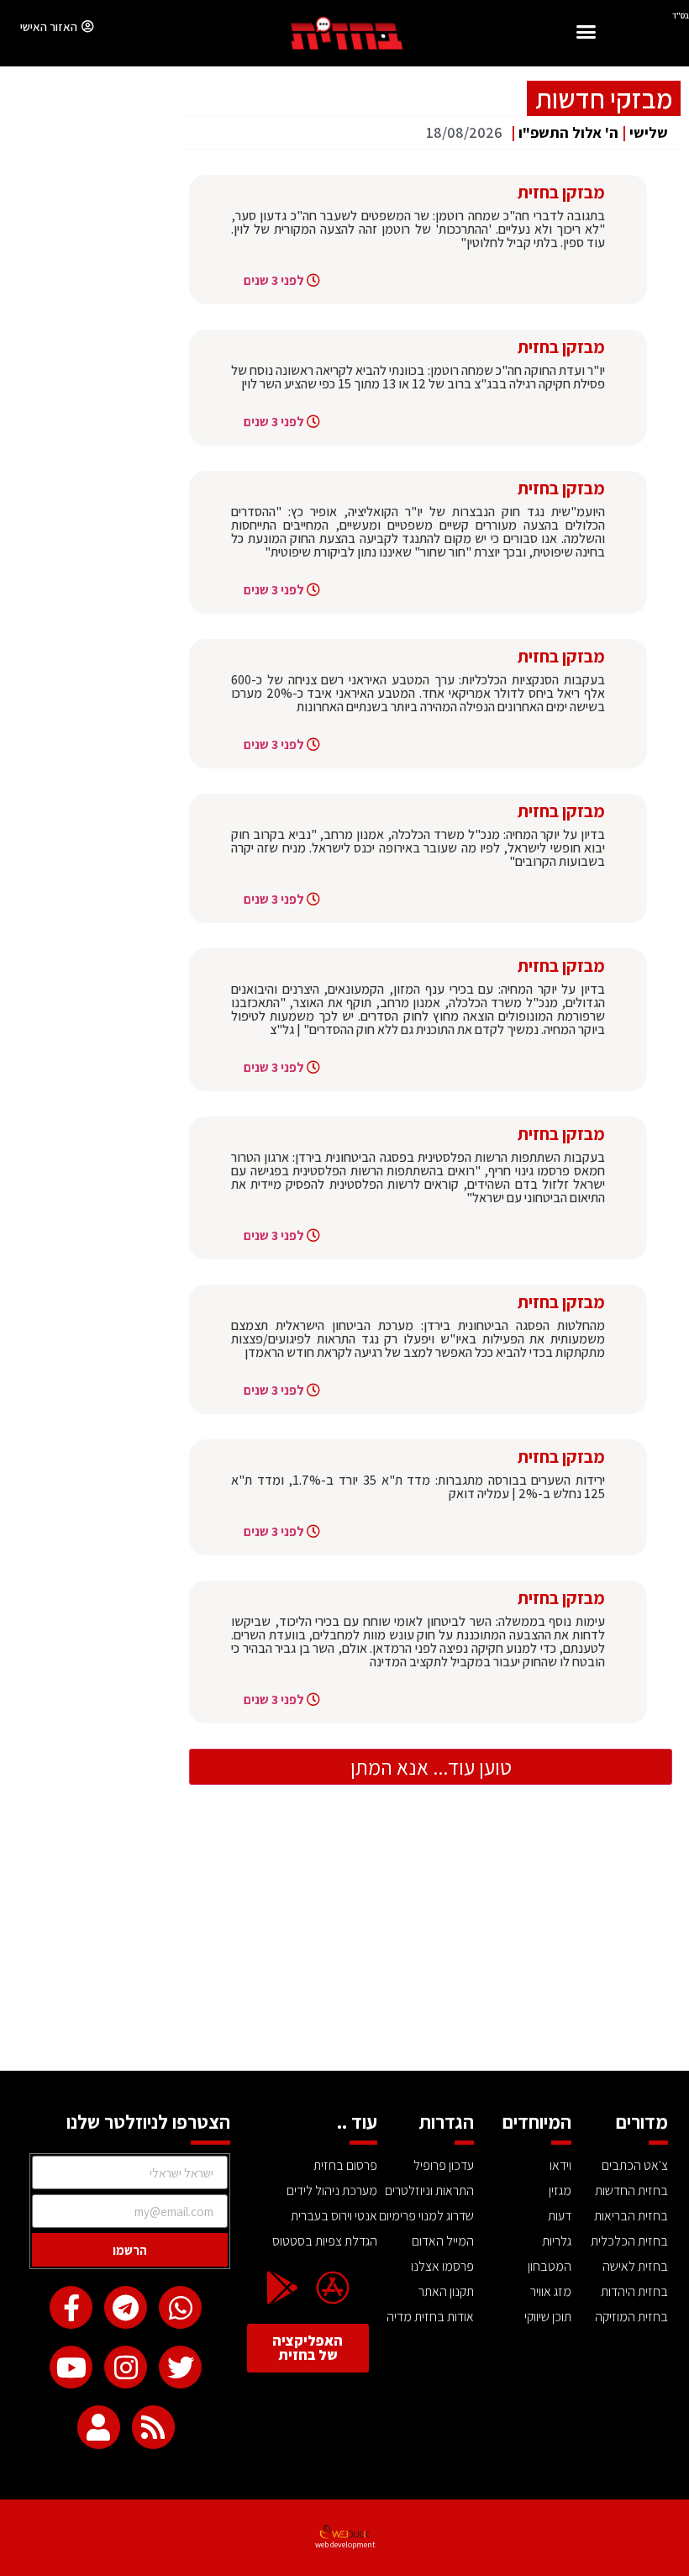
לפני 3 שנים (274, 280)
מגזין (560, 2191)
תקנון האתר (446, 2291)
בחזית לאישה (635, 2266)
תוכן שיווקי (548, 2317)
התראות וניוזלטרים (429, 2191)
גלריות (557, 2241)
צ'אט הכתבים (635, 2165)
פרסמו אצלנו (442, 2266)
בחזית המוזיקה (631, 2317)
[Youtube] (71, 2367)
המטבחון (550, 2266)
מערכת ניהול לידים (331, 2191)
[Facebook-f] (71, 2307)
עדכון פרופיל (444, 2165)
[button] (586, 34)
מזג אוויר (551, 2291)
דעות (560, 2216)
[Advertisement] (344, 1945)
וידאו (560, 2165)
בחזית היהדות (634, 2291)
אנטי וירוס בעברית (334, 2216)
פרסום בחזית (345, 2165)
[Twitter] (180, 2367)
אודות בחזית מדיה (430, 2317)
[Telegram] (126, 2307)
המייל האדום (443, 2241)
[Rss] (153, 2427)
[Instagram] (126, 2367)
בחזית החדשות (631, 2191)
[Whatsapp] (180, 2307)
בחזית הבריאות (631, 2216)
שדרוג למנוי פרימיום (426, 2216)
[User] (99, 2427)
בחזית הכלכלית (629, 2241)
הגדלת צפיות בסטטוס (324, 2241)
